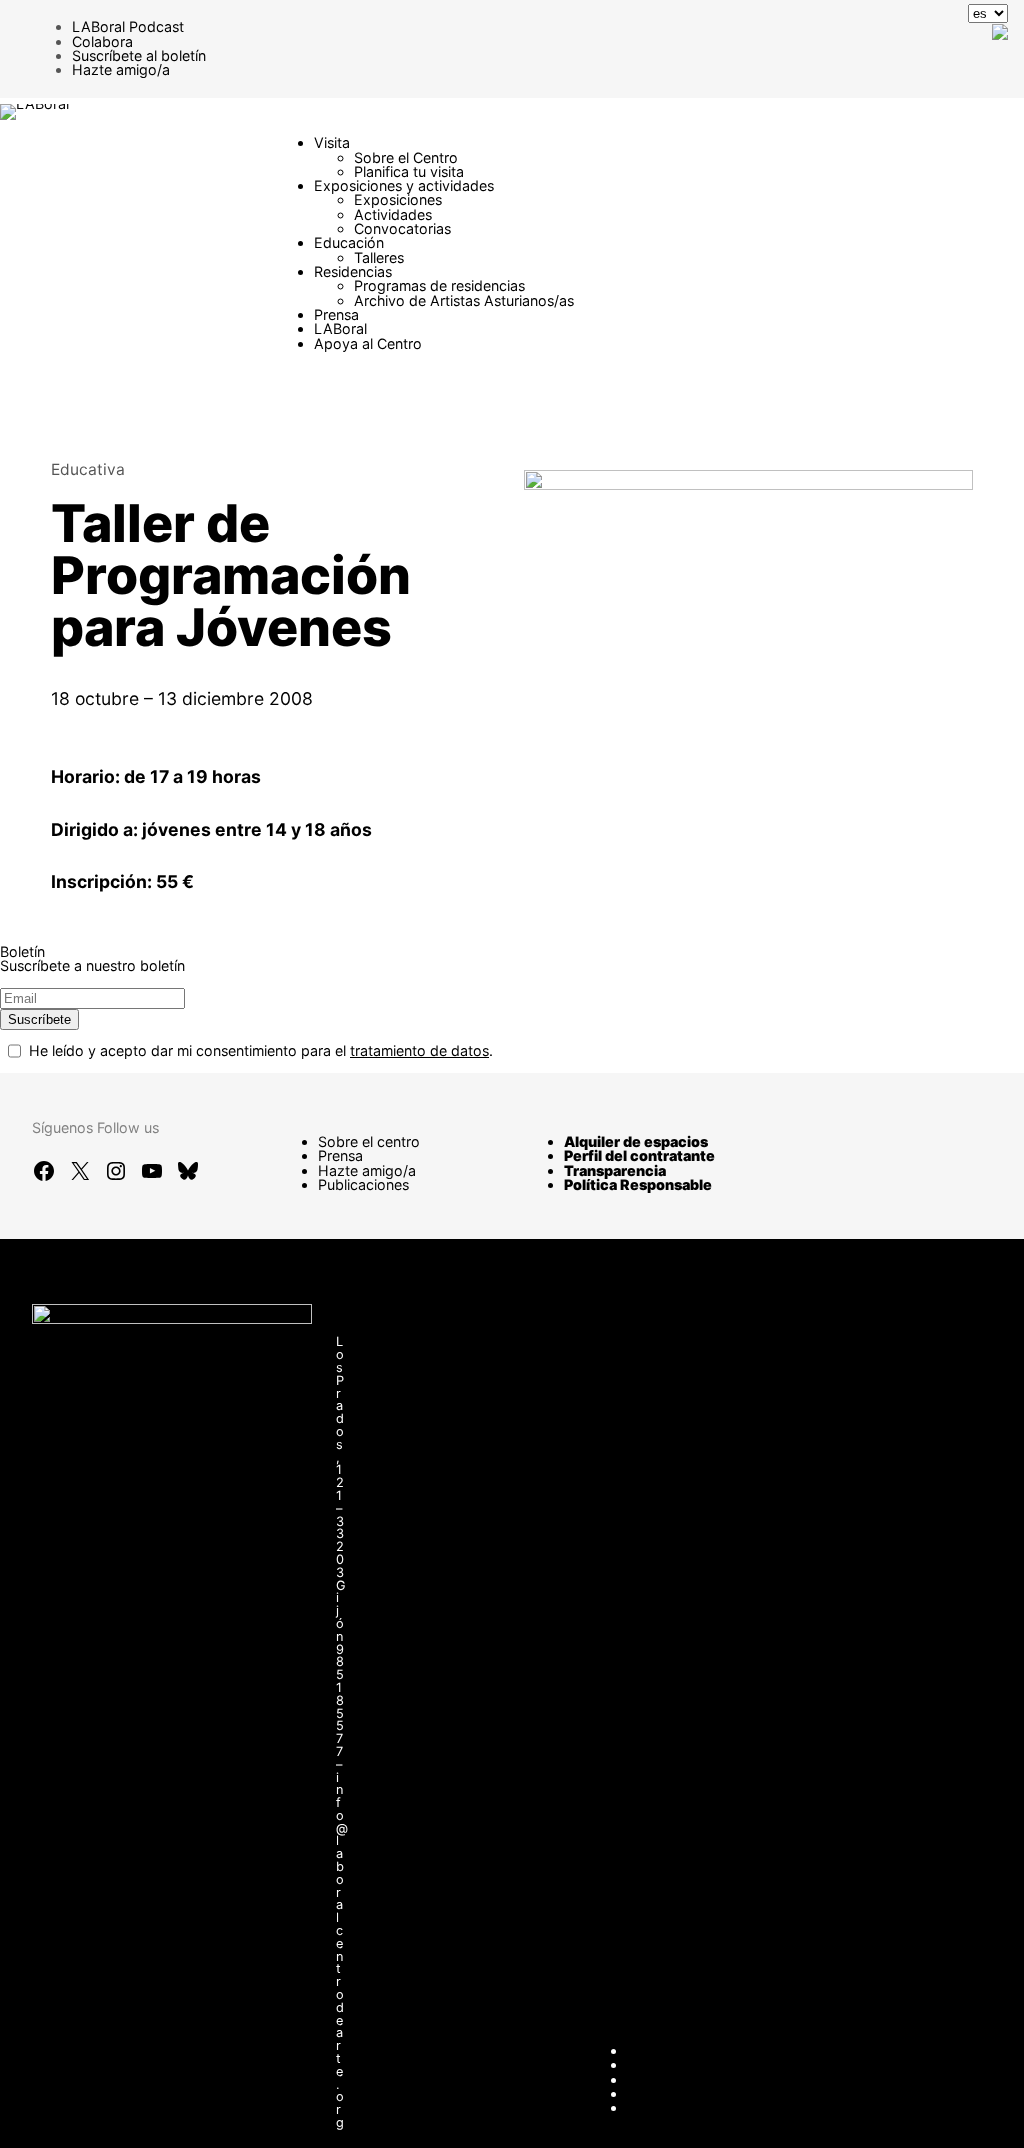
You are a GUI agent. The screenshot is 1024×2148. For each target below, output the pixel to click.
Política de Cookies (690, 2107)
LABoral (340, 328)
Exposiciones (398, 199)
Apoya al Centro (368, 343)
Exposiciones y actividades (404, 185)
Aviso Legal (665, 2079)
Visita (332, 142)
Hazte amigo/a (121, 69)
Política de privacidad (698, 2093)
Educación (349, 242)
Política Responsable (638, 1184)
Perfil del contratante (639, 1155)
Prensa (336, 314)
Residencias (353, 271)
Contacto (658, 2050)
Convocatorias (402, 228)
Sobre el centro (369, 1141)
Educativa (88, 469)
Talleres (379, 257)
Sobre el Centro (406, 157)
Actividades (393, 214)
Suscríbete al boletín (139, 55)
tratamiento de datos (419, 1050)
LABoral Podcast (128, 26)
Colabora (102, 41)
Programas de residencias (439, 285)
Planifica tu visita (409, 171)
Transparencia (615, 1170)
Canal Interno (671, 2064)
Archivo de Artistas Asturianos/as (464, 300)
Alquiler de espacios (636, 1141)
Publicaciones (363, 1184)
